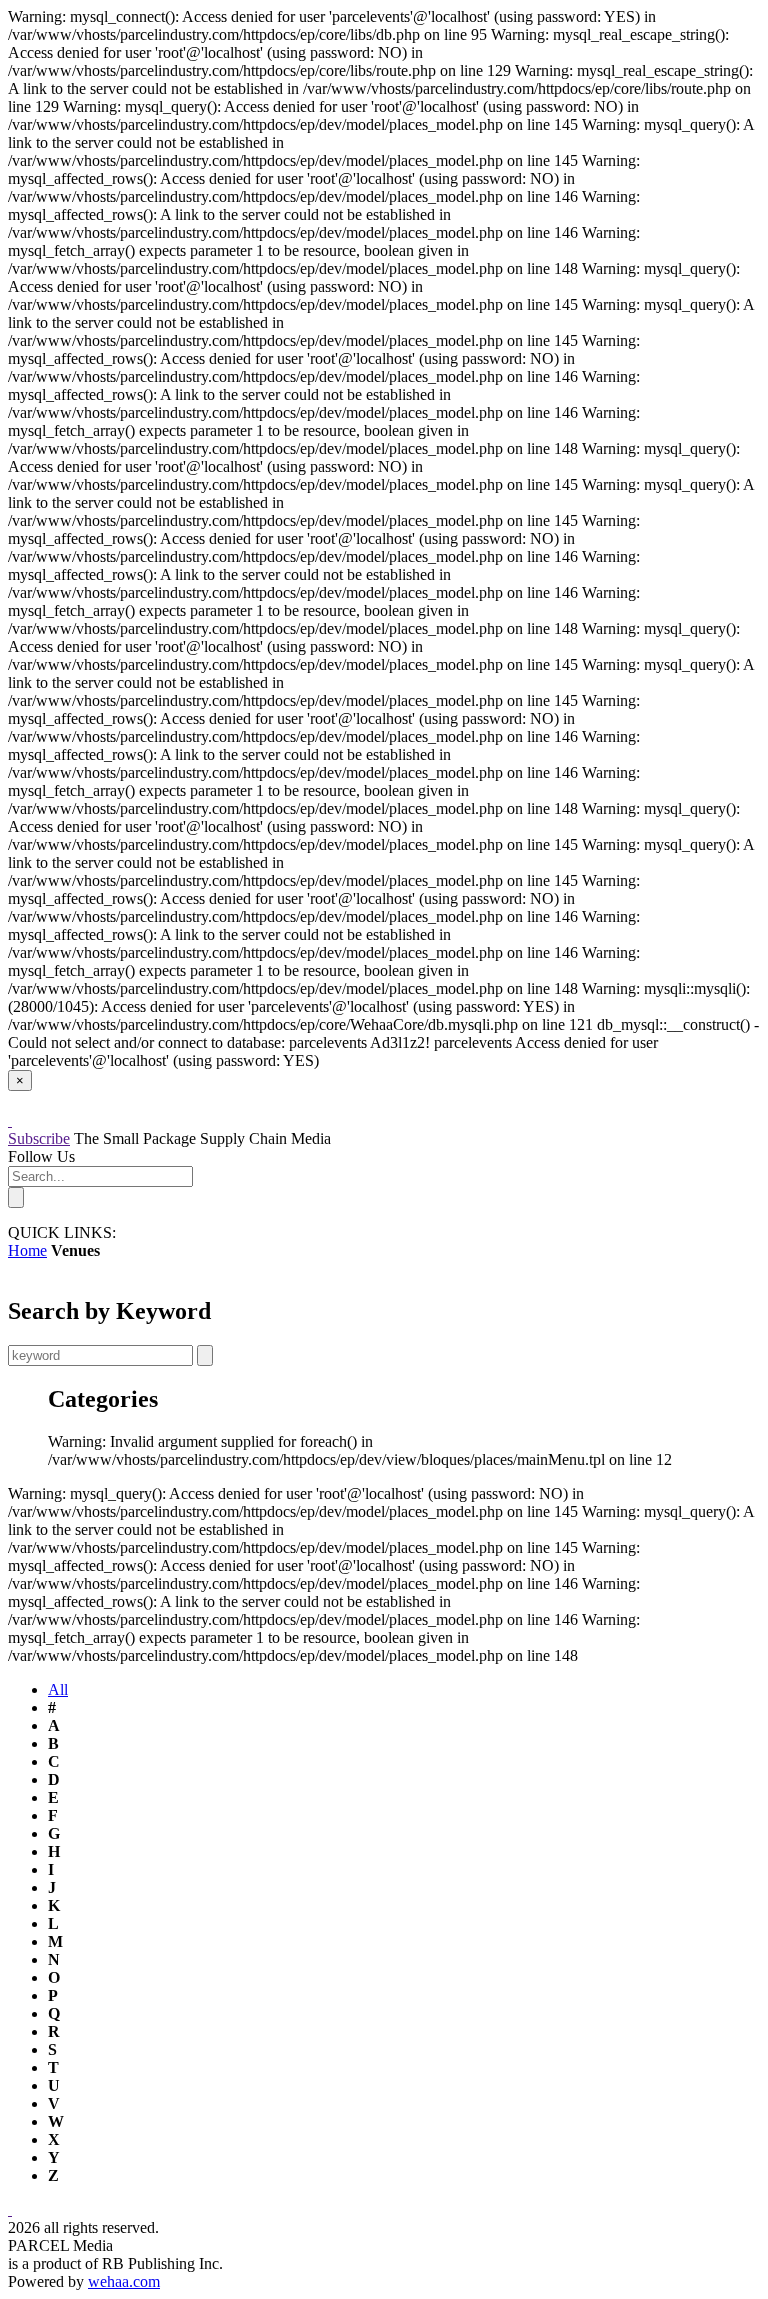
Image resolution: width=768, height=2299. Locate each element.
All (58, 1689)
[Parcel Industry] (10, 1120)
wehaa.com (124, 2281)
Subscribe (39, 1138)
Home (27, 1250)
